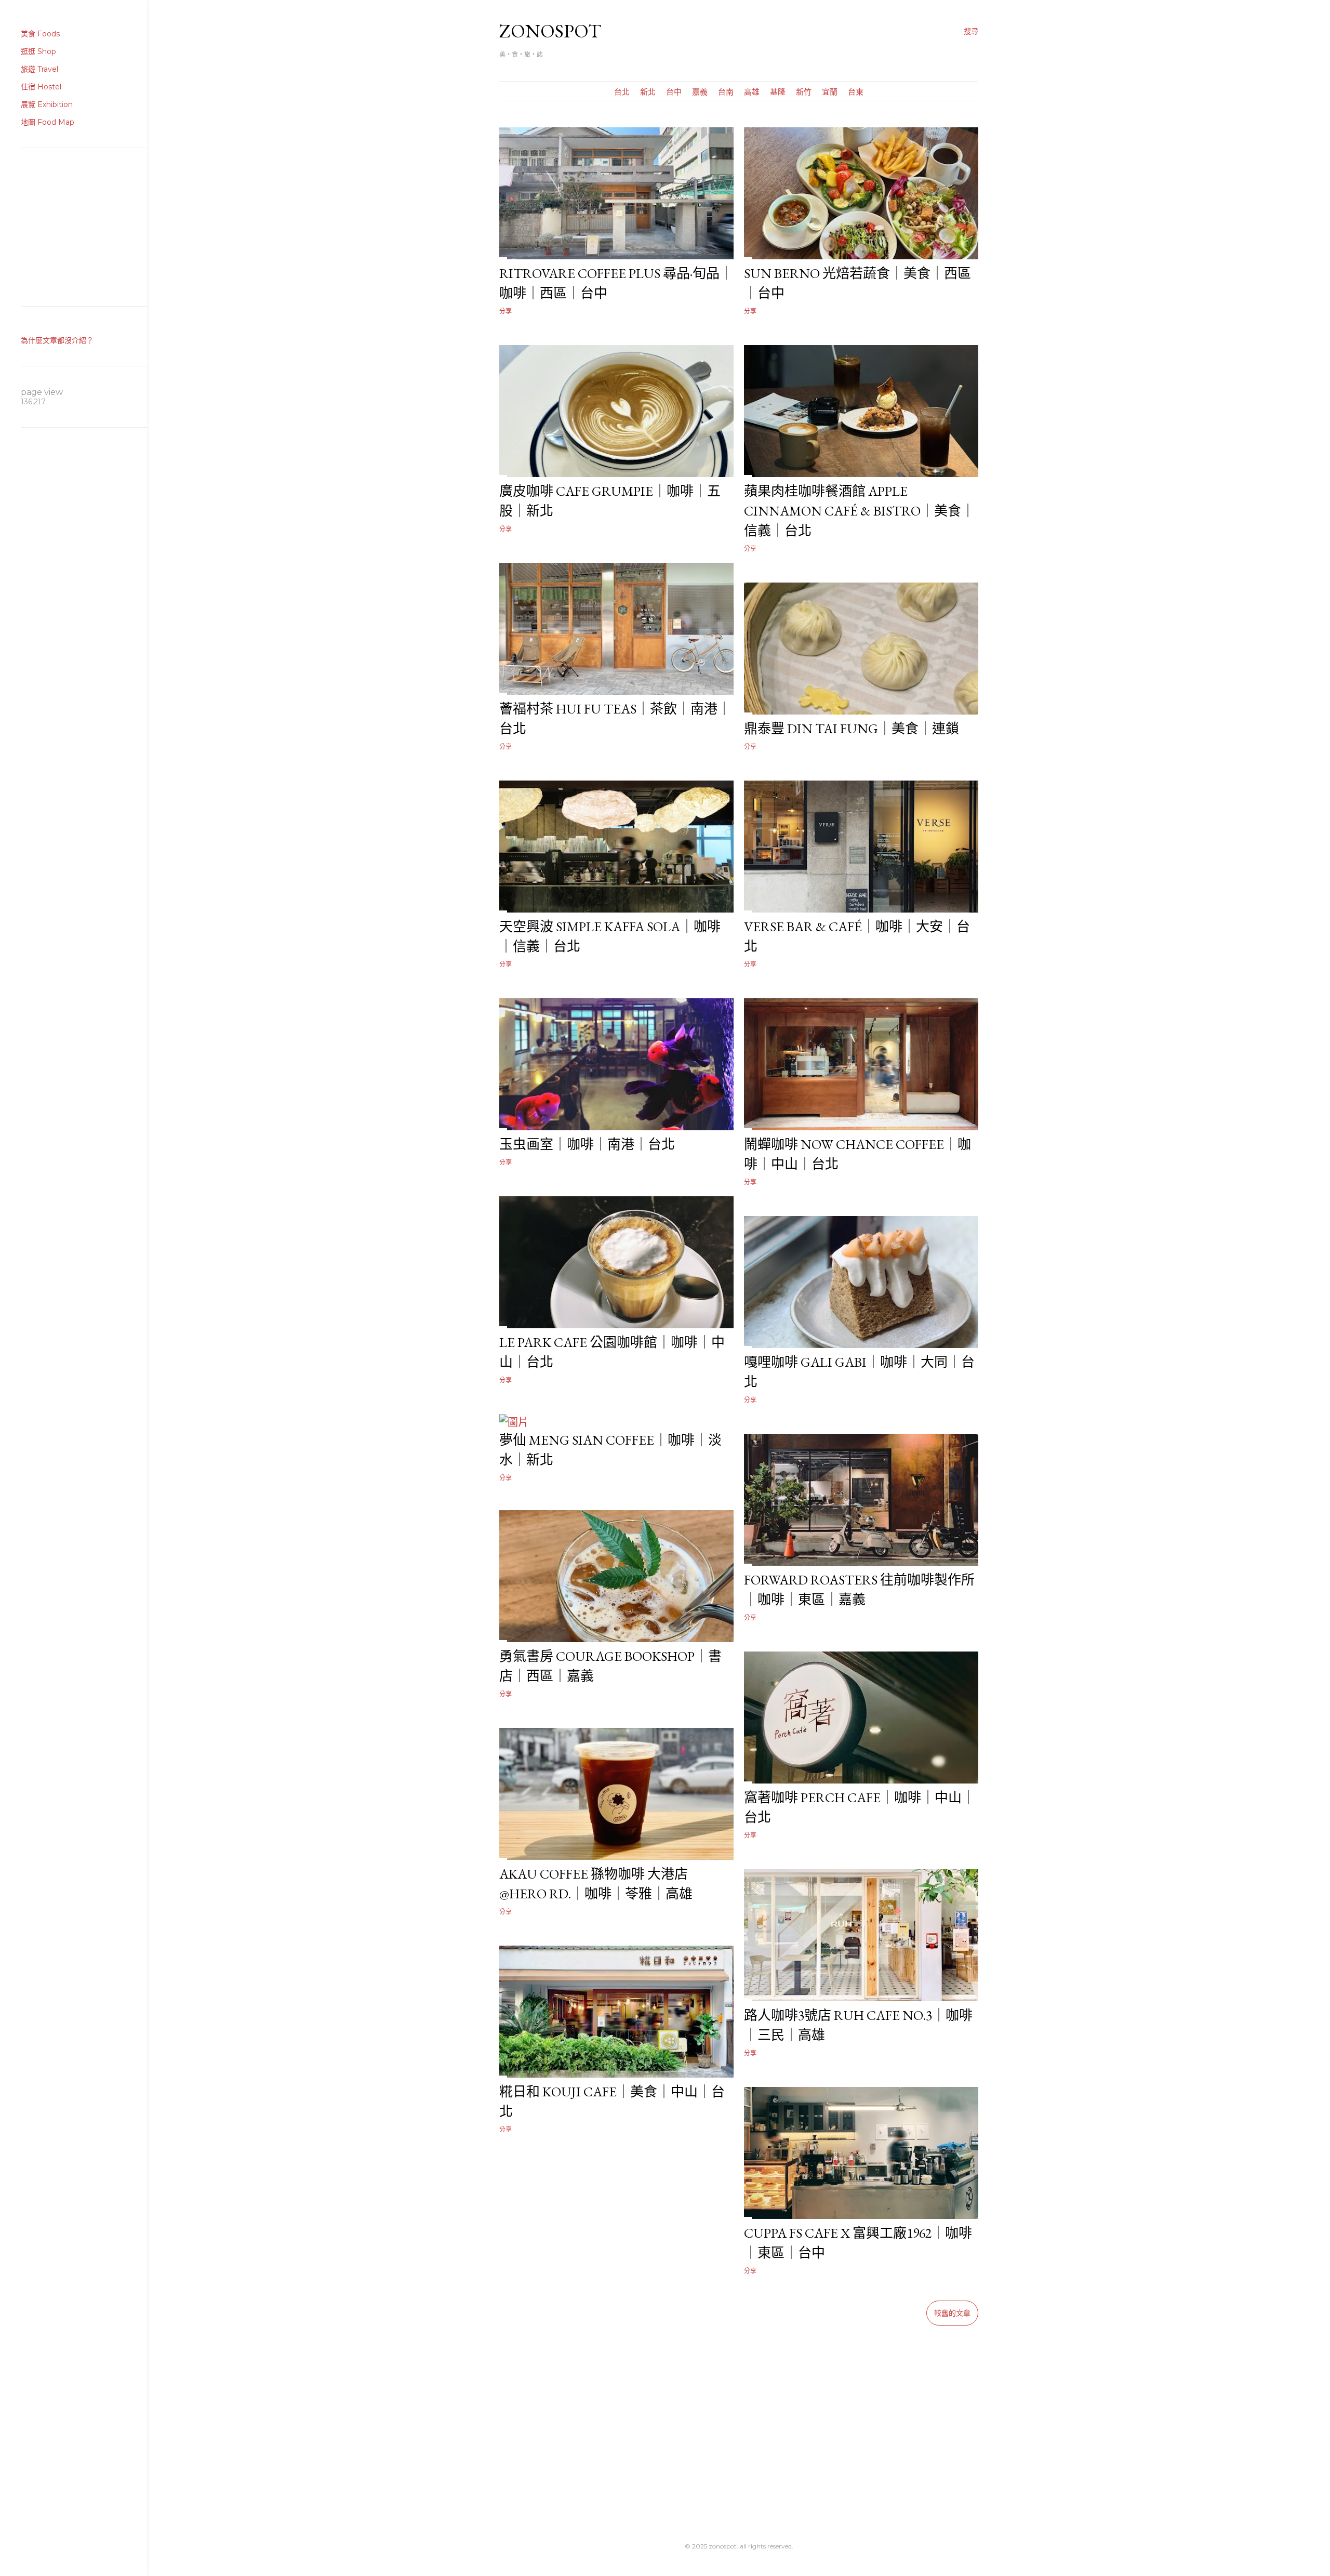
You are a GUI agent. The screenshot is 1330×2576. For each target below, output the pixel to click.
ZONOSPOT (550, 31)
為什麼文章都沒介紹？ (57, 340)
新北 (648, 92)
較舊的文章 (952, 2313)
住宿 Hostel (41, 87)
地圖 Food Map (48, 122)
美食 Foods (40, 34)
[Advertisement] (739, 2418)
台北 (622, 92)
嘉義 (700, 92)
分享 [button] (506, 311)
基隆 (778, 92)
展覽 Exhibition (47, 104)
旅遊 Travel (39, 69)
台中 (674, 92)
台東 (856, 92)
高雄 (752, 92)
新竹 (804, 92)
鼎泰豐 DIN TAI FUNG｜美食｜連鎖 (852, 729)
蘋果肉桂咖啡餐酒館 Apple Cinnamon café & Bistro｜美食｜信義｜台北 (859, 511)
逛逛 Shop (38, 51)
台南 (726, 92)
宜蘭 (830, 92)
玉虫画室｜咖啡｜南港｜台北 (587, 1144)
